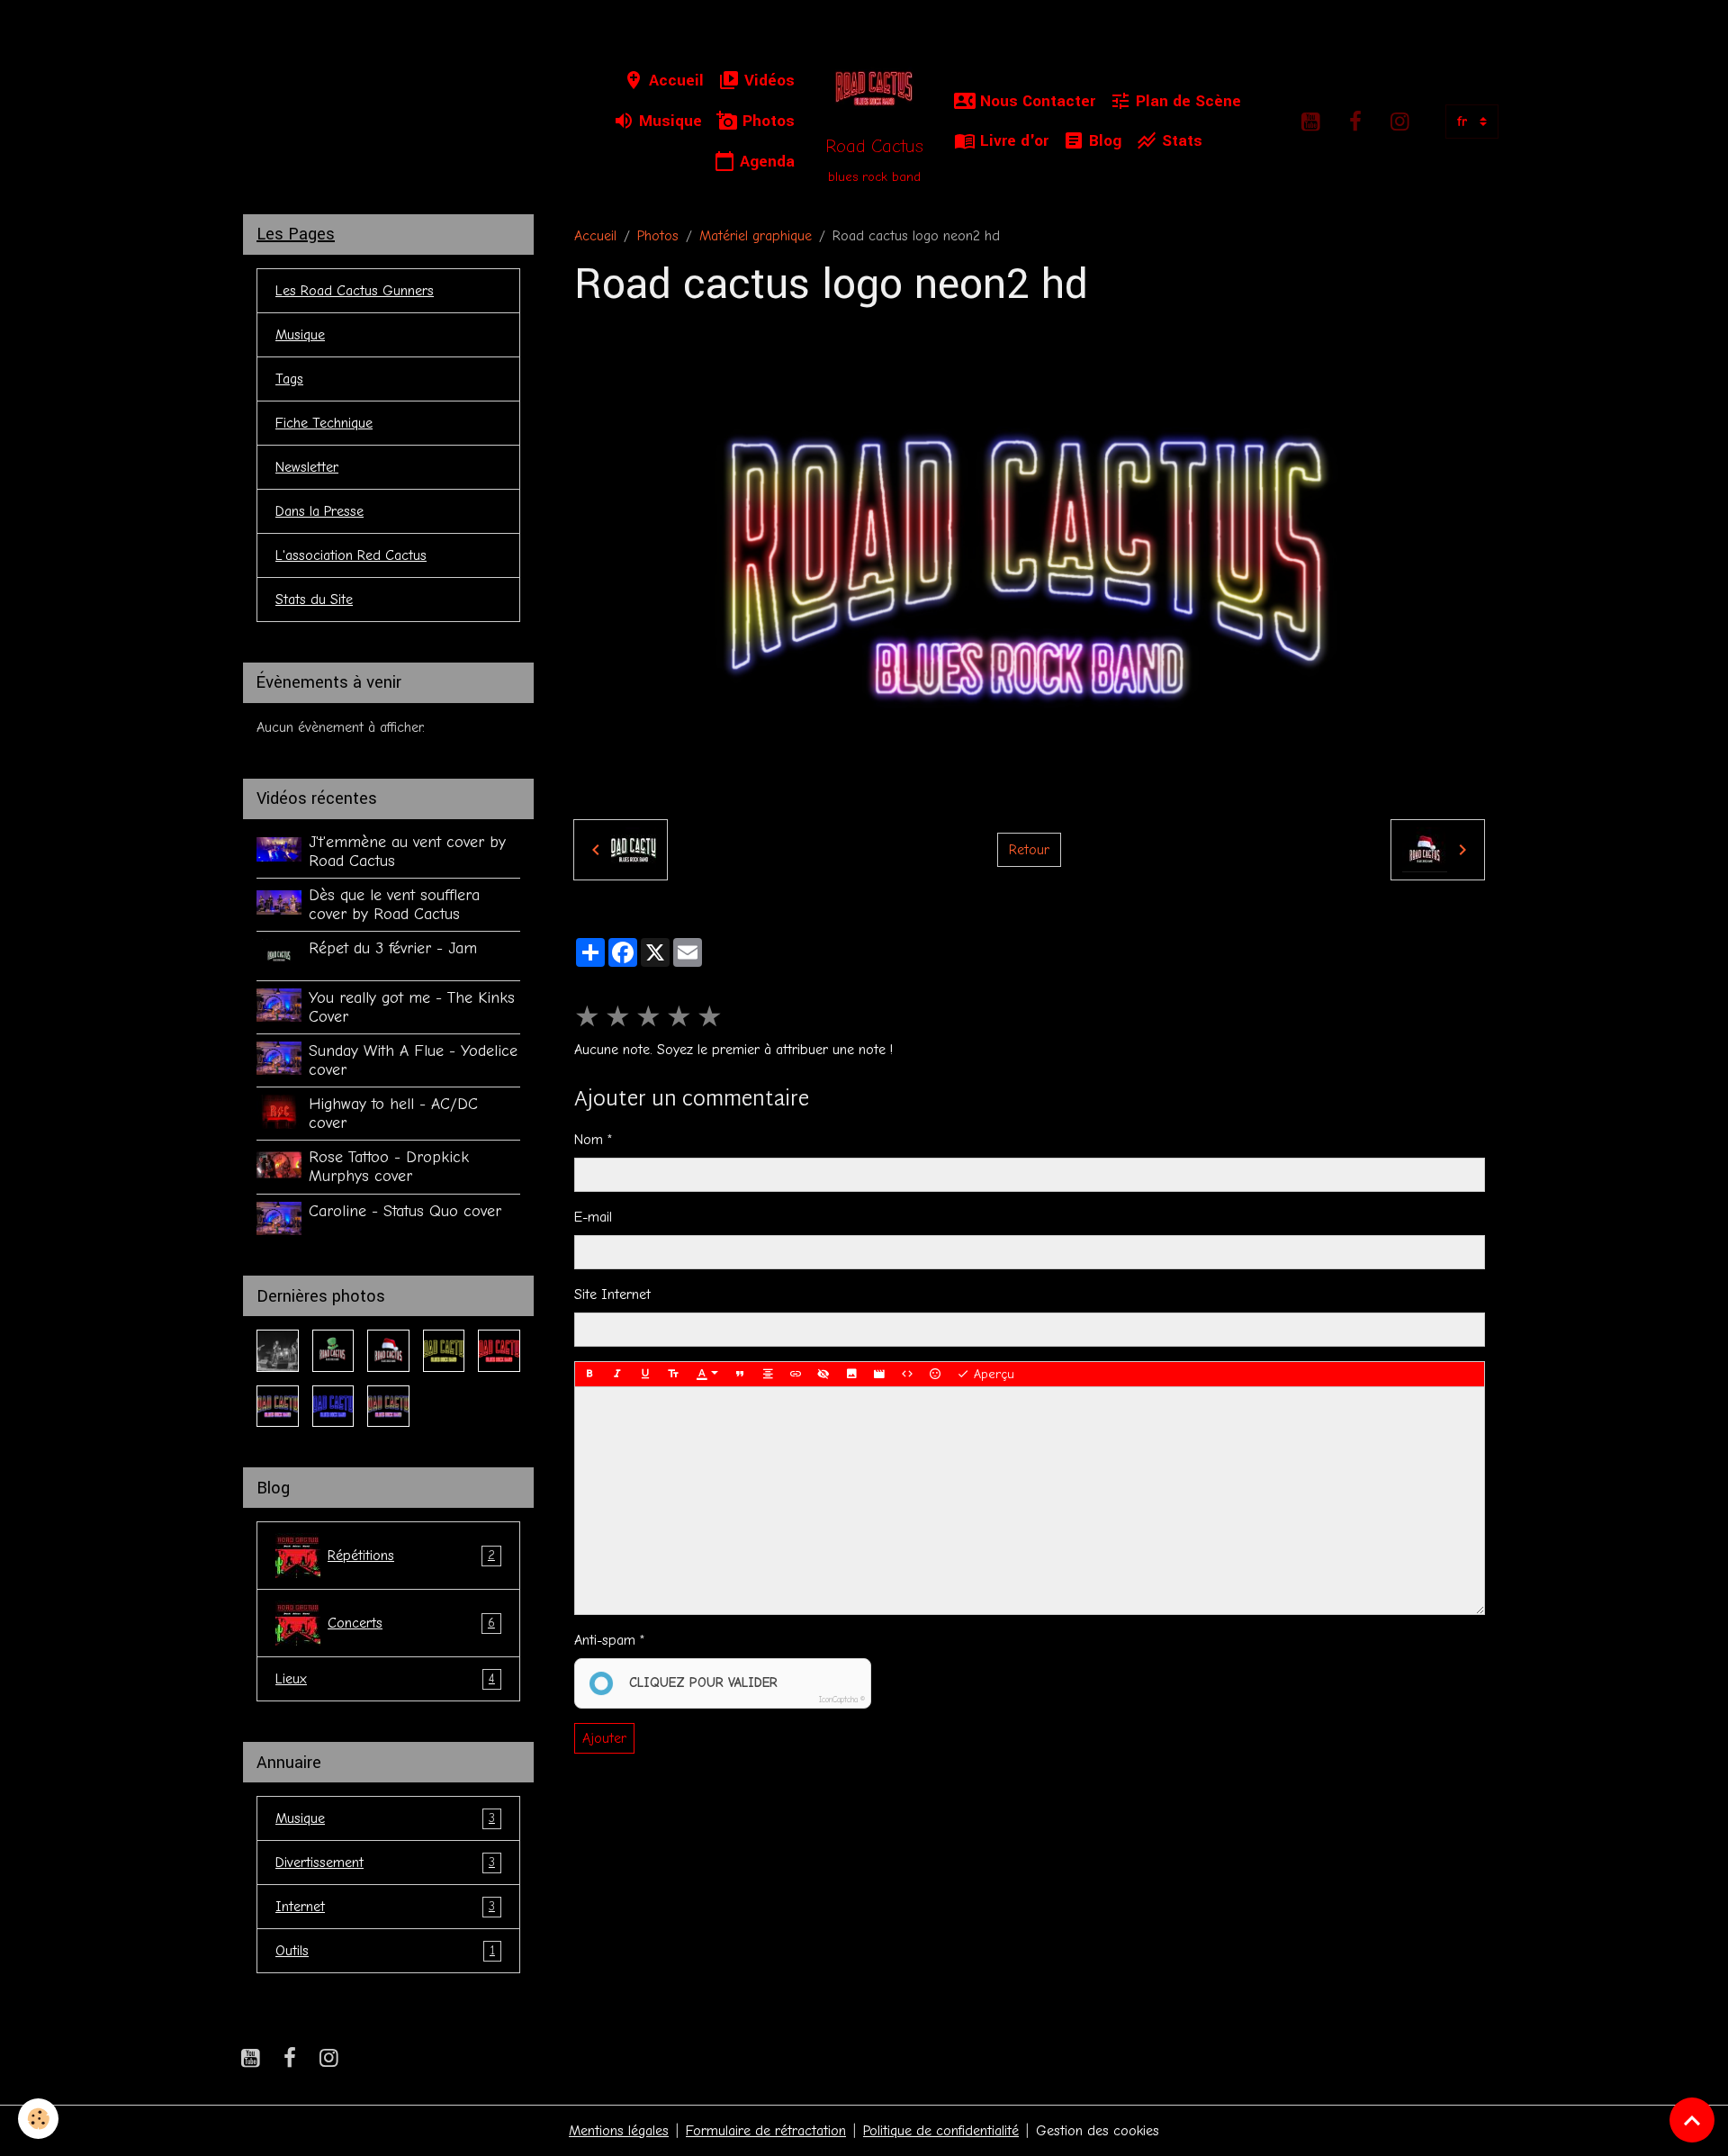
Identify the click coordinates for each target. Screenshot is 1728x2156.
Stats (1180, 141)
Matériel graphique (756, 236)
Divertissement (385, 1863)
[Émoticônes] (935, 1375)
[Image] (851, 1375)
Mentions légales (619, 2131)
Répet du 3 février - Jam (393, 948)
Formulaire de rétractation (766, 2131)
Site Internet (612, 1295)
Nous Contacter (1035, 101)
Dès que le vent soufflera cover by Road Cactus (394, 904)
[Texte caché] (823, 1375)
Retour (1029, 850)
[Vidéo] (879, 1375)
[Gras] (589, 1375)
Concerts (411, 1623)
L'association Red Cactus (351, 555)
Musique (668, 121)
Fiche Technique (324, 423)
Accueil (674, 81)
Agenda (765, 162)
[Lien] (796, 1375)
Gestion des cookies (1098, 2131)
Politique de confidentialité (941, 2131)
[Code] (907, 1375)
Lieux (385, 1679)
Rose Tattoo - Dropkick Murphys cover (389, 1166)
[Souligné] (645, 1375)
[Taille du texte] (673, 1375)
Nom (589, 1140)
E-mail (593, 1217)
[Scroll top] (1692, 2120)
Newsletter (307, 467)
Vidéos (767, 81)
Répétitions (411, 1556)
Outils (385, 1951)
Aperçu (992, 1374)
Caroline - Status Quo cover (405, 1211)
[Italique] (617, 1375)
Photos (766, 121)
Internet (385, 1907)
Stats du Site (314, 600)
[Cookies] (38, 2119)
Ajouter (604, 1738)
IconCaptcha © (842, 1700)
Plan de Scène (1186, 101)
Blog (1103, 141)
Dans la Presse (319, 511)
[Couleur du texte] (707, 1375)
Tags (289, 379)
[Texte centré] (768, 1375)
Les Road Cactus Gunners (355, 291)
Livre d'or (1012, 141)
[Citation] (740, 1375)
